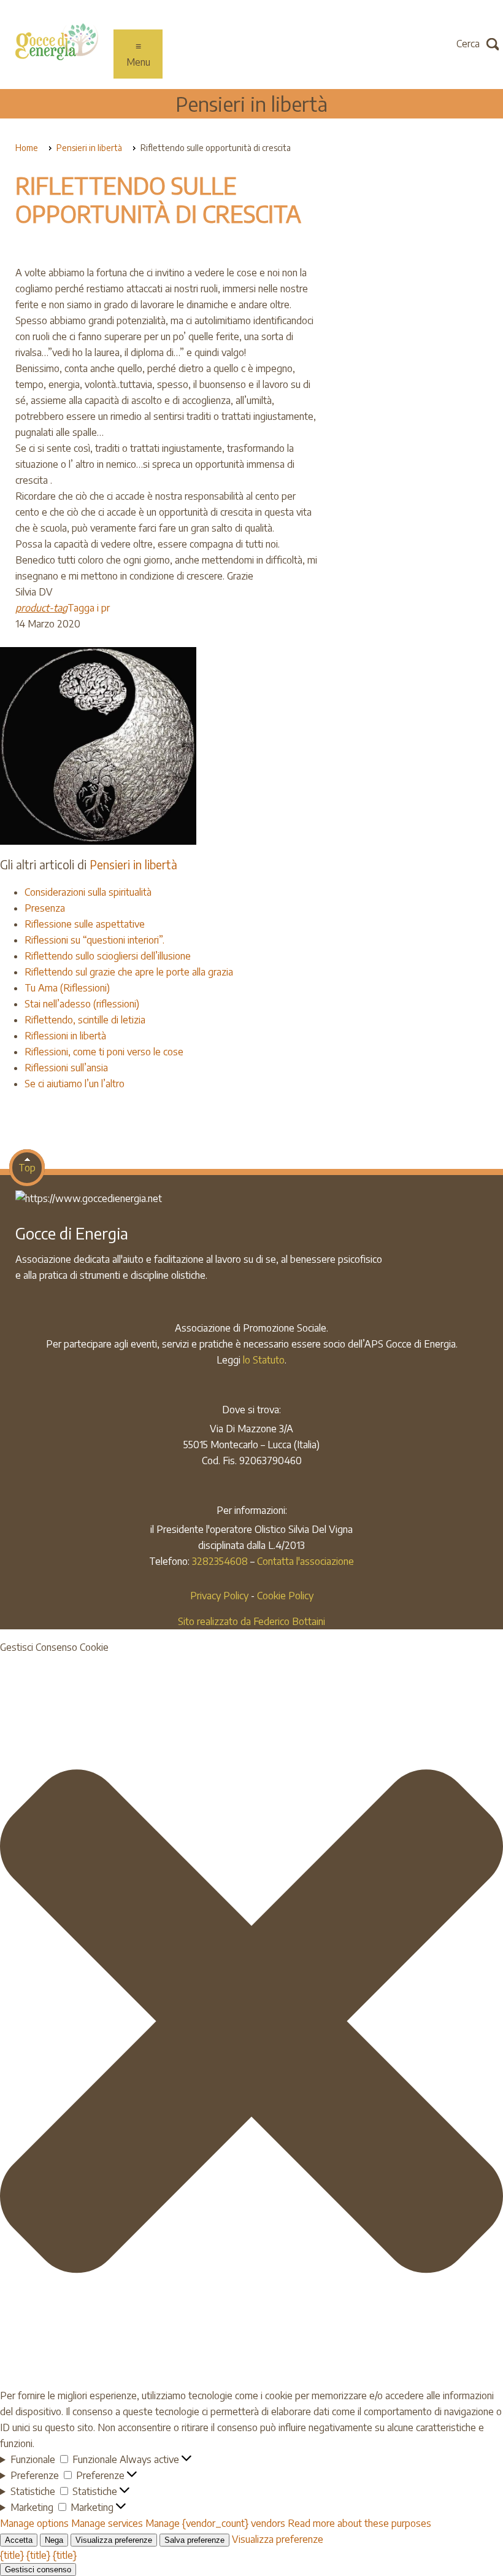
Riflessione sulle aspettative (85, 924)
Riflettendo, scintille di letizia (85, 1020)
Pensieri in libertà (251, 103)
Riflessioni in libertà (65, 1036)
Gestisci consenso (38, 2570)
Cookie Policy (285, 1596)
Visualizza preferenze (114, 2540)
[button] (251, 2021)
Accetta (19, 2540)
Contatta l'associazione (305, 1561)
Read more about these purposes (359, 2523)
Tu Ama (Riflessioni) (67, 988)
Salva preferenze (194, 2540)
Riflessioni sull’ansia (66, 1068)
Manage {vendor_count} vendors (215, 2523)
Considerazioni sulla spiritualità (88, 892)
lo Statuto (264, 1360)
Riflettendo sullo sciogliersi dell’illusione (108, 956)
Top (27, 1168)
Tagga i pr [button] (63, 608)
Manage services (107, 2523)
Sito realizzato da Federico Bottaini (251, 1621)
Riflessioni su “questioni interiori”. (94, 940)
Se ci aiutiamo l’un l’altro (75, 1084)
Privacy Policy (219, 1596)
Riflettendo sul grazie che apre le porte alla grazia (129, 972)
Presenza (45, 908)
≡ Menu (138, 54)
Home (27, 148)
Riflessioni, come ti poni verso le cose (104, 1052)
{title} (12, 2555)
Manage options (34, 2523)
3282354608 (220, 1561)
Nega (54, 2540)
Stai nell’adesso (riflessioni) (82, 1004)
